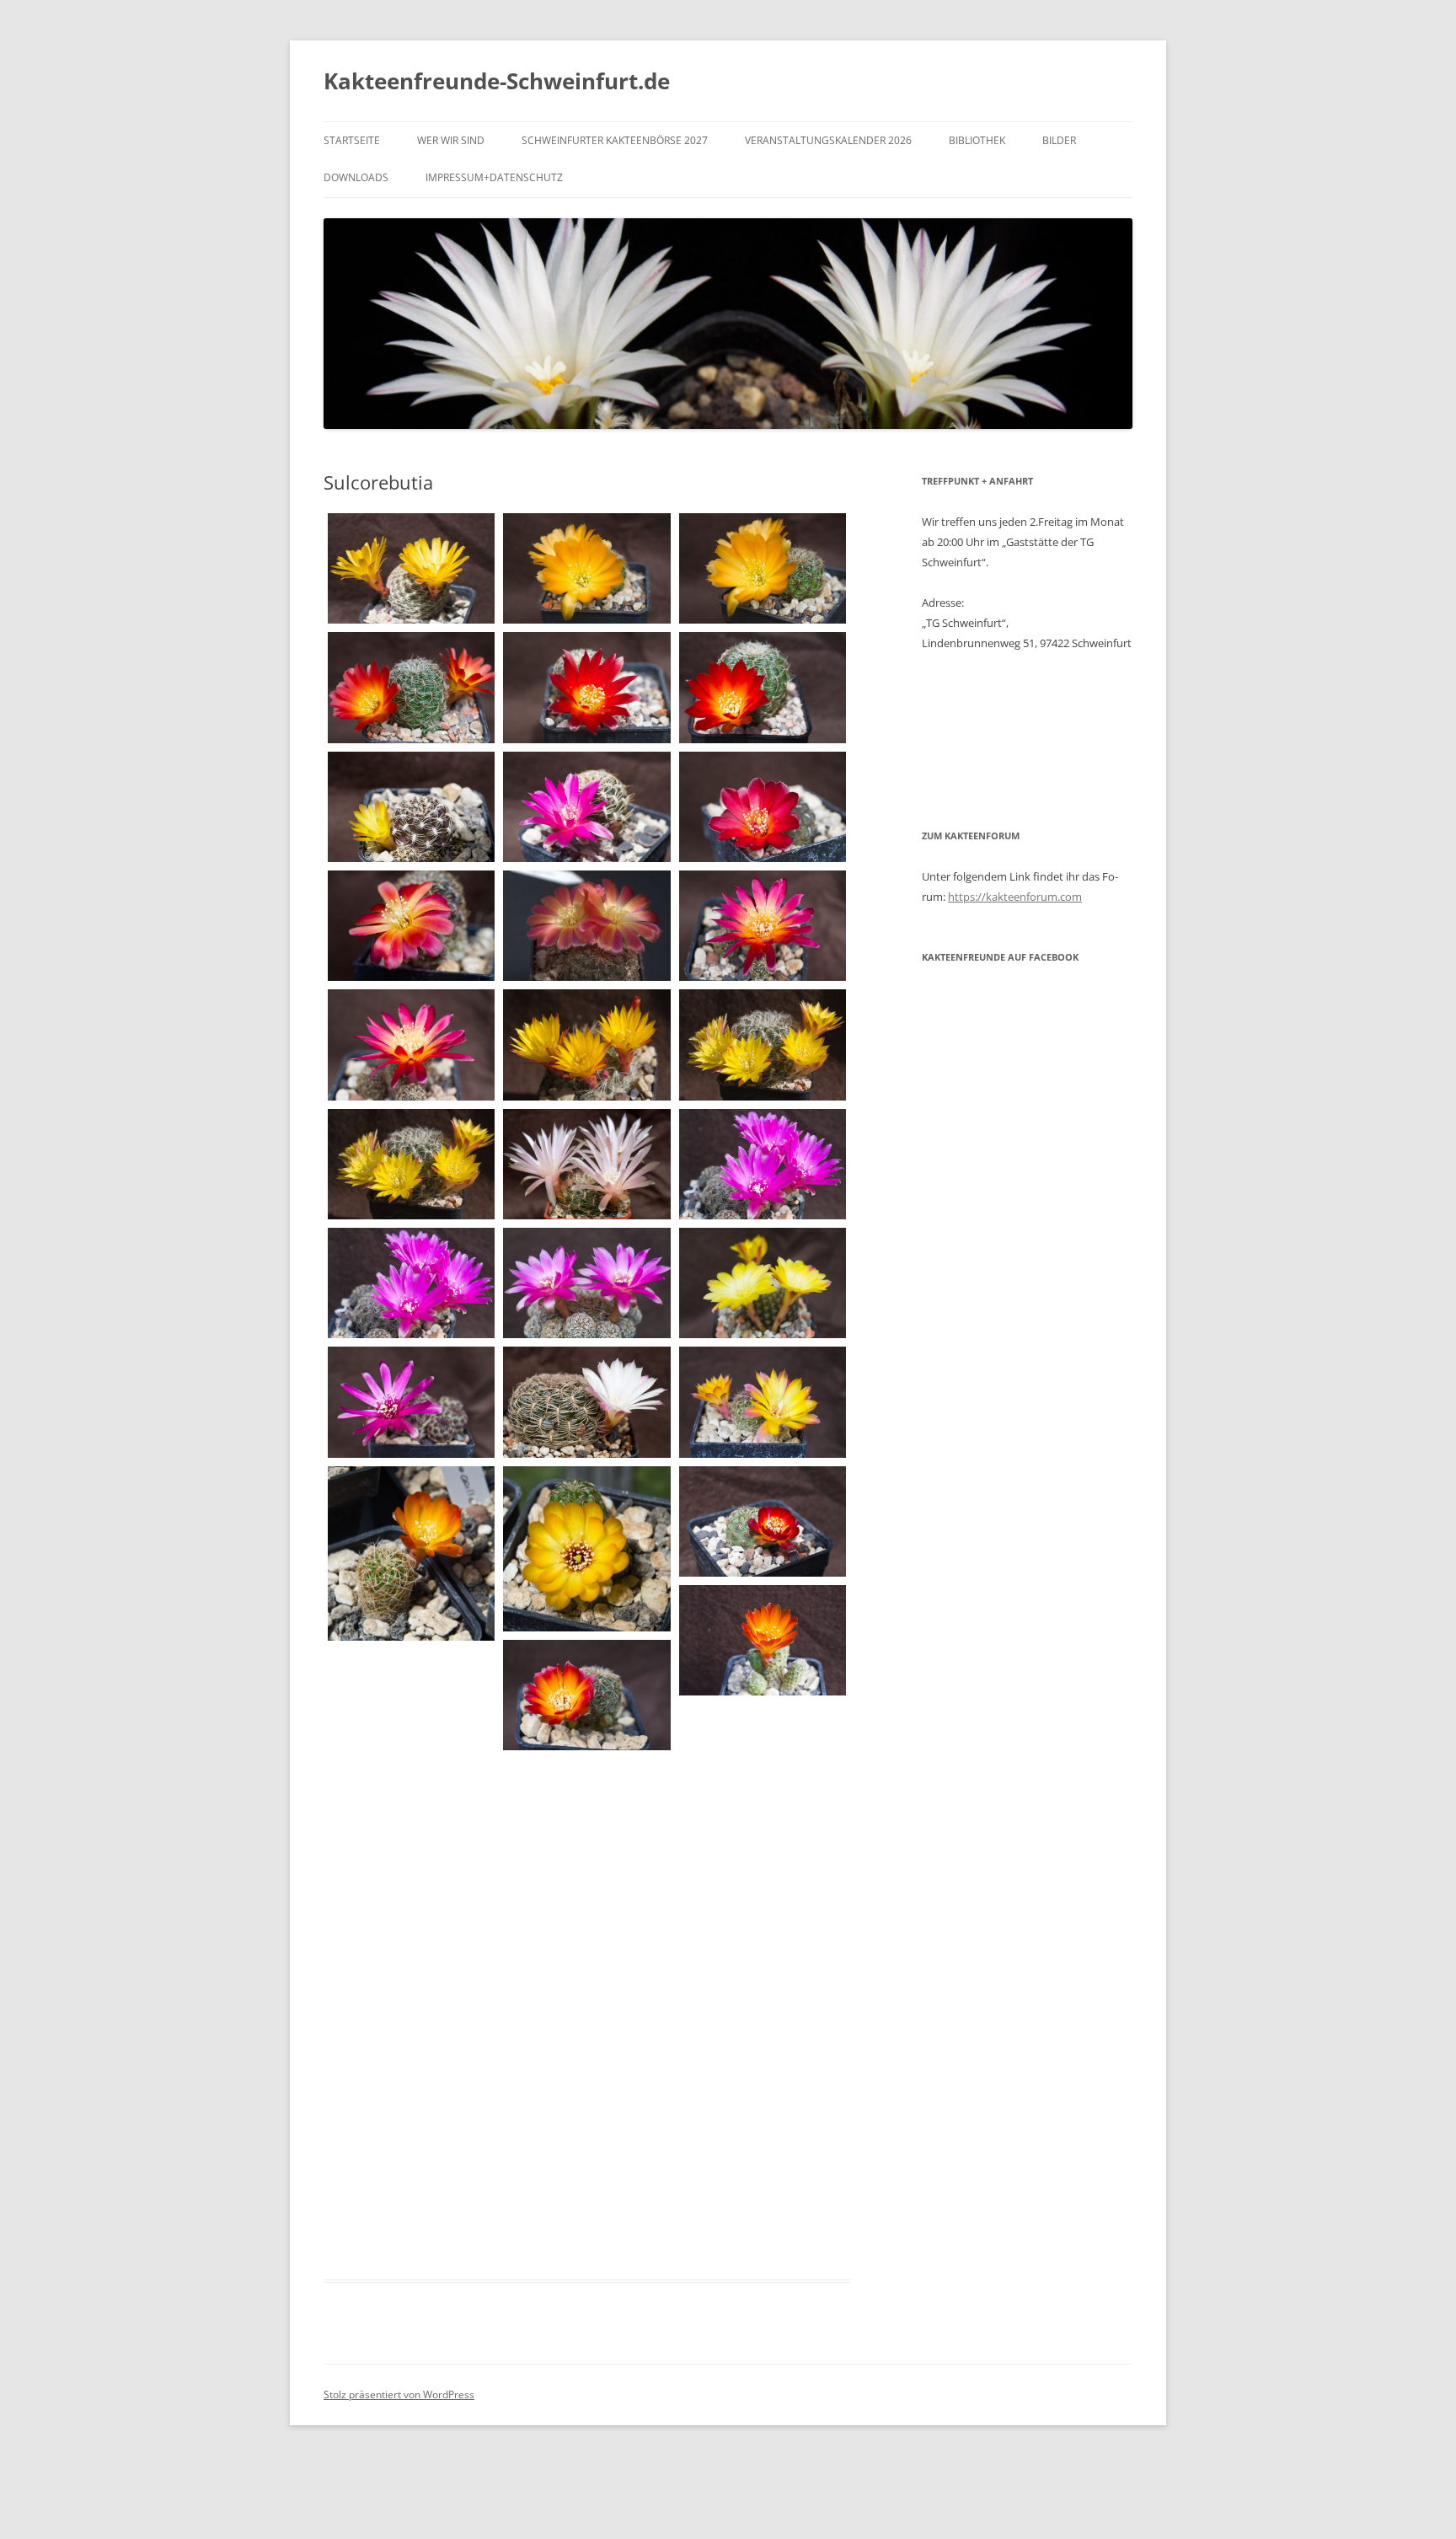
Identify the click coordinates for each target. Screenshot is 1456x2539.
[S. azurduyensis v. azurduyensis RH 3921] (763, 687)
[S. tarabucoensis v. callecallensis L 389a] (586, 1549)
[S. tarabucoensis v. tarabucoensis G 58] (411, 1712)
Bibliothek (977, 140)
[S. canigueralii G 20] (411, 926)
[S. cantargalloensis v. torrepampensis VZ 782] (763, 1045)
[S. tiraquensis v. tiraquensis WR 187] (411, 1979)
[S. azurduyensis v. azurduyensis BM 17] (586, 568)
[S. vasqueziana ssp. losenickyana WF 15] (586, 2089)
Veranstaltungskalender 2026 (828, 140)
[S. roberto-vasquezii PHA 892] (586, 1402)
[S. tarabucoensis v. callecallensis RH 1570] (763, 1521)
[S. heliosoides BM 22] (763, 1283)
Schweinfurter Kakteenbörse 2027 (615, 140)
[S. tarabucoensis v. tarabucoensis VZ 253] (586, 1821)
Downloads (356, 177)
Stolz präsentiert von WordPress (399, 2394)
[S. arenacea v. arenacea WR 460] (411, 568)
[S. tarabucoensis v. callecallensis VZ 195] (763, 1640)
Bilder (1059, 140)
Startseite (352, 140)
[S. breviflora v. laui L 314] (411, 807)
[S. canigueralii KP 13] (763, 926)
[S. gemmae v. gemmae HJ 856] (586, 1283)
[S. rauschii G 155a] (411, 1402)
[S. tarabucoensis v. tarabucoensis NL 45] (763, 1767)
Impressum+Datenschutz (494, 177)
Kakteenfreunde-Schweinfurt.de (497, 81)
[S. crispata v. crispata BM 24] (586, 1164)
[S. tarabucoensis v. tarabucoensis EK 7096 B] (586, 1695)
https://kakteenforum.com (1015, 897)
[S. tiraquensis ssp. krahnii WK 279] (411, 1845)
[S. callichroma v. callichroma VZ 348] (763, 807)
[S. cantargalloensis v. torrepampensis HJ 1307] (586, 1045)
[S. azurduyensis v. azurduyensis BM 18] (586, 687)
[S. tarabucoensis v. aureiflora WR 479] (411, 1553)
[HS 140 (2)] (763, 2169)
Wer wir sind (451, 140)
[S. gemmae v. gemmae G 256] (763, 1164)
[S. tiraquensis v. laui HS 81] (763, 1901)
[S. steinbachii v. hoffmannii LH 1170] (763, 1402)
